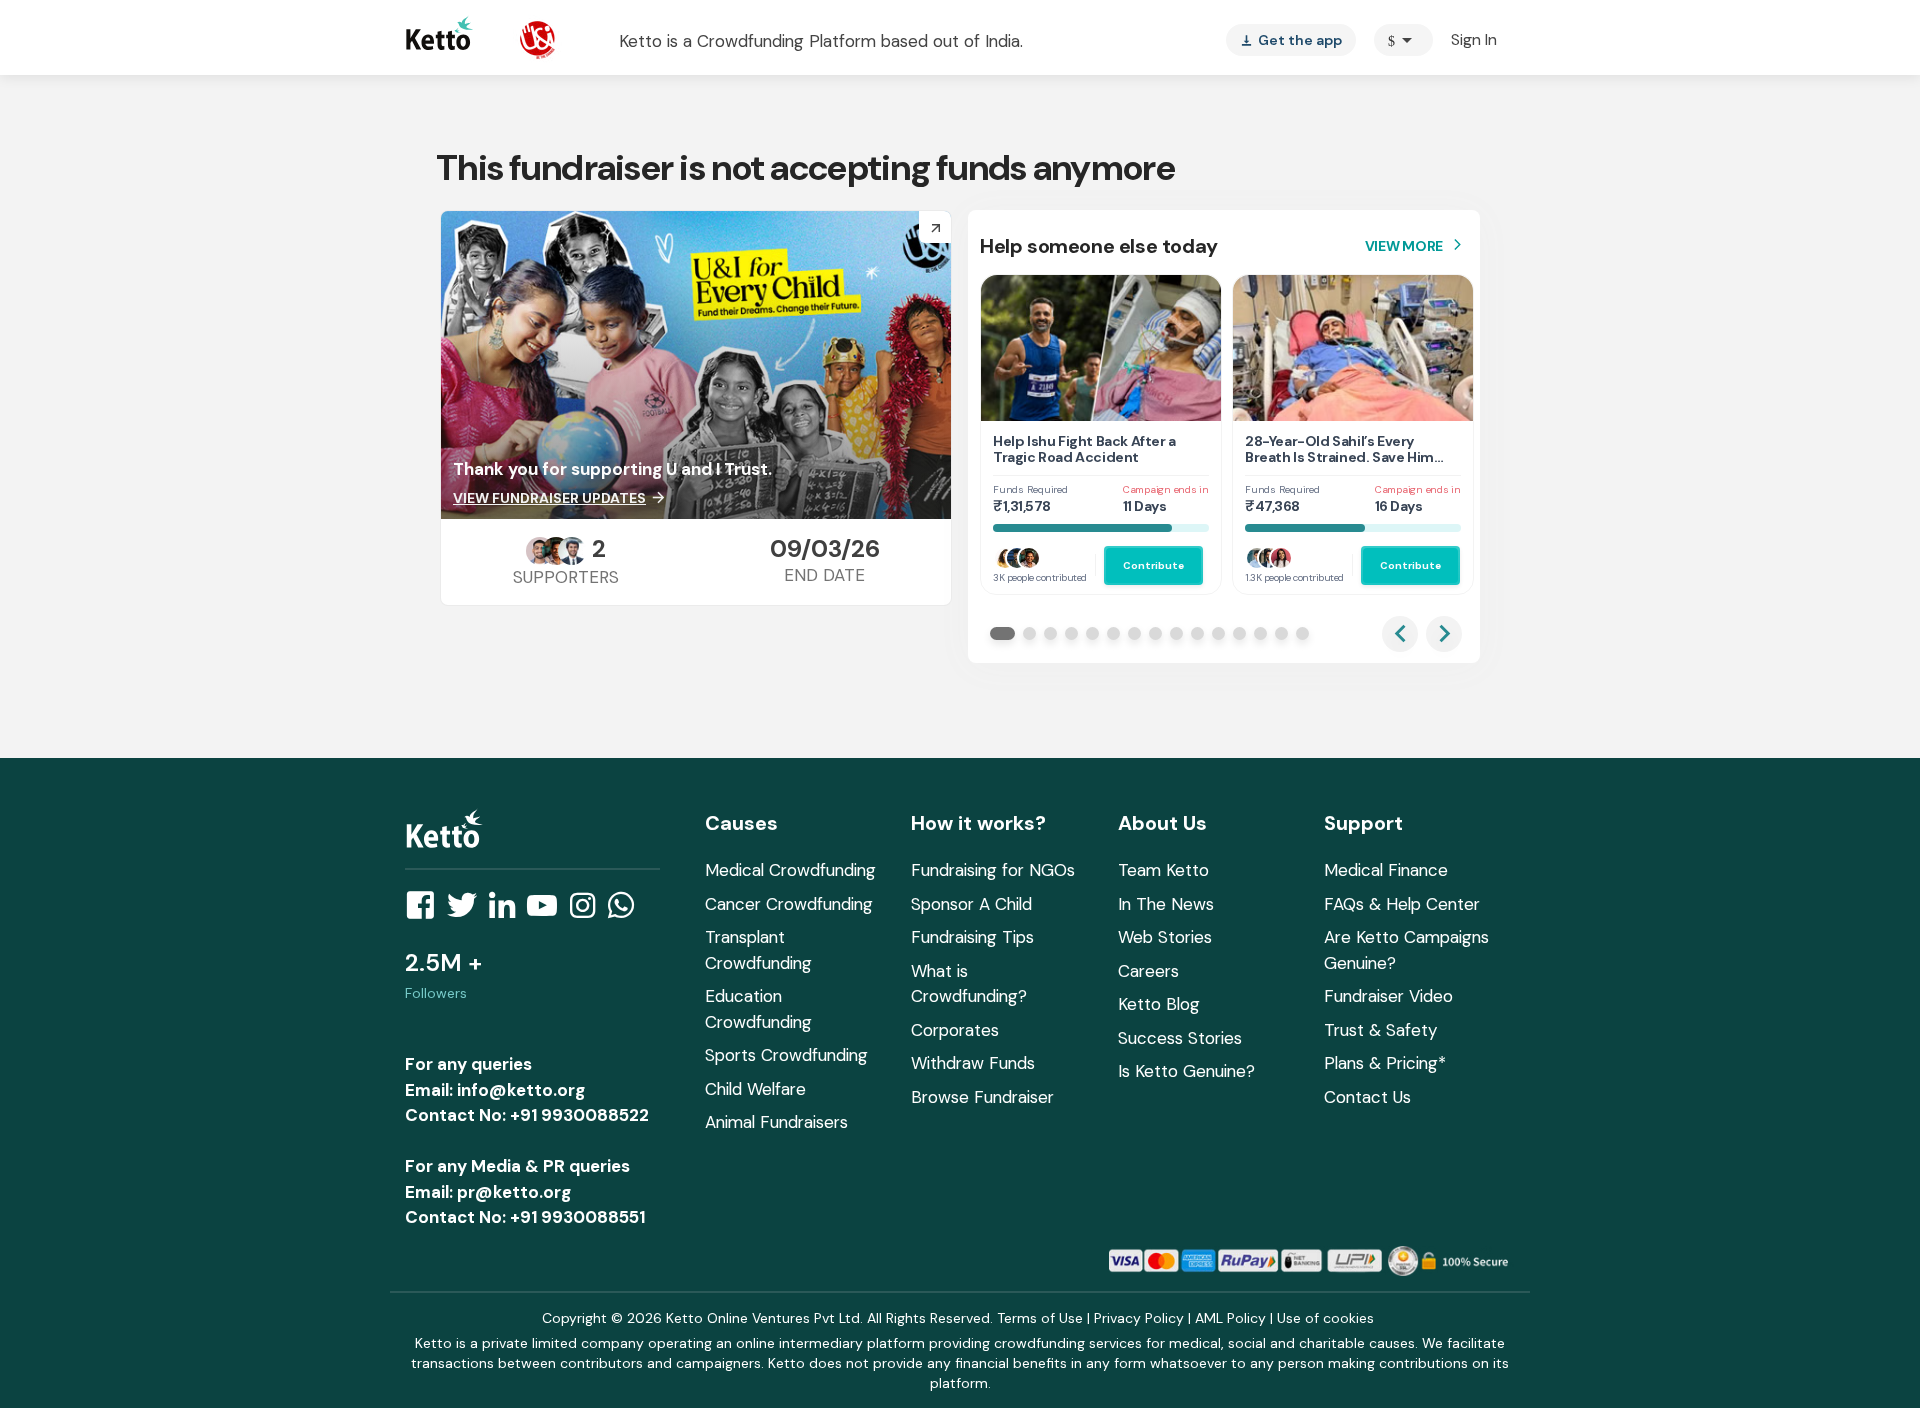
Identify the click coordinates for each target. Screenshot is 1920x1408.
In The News (1166, 904)
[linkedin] (508, 911)
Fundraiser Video (1388, 996)
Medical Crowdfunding (790, 870)
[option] (1403, 40)
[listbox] (1291, 40)
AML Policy (1230, 1318)
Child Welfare (755, 1089)
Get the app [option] (1291, 40)
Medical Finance (1386, 870)
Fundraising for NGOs (993, 870)
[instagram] (588, 911)
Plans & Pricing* (1385, 1063)
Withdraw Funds (973, 1063)
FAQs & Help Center (1402, 904)
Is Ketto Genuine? (1186, 1071)
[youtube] (548, 911)
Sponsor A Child (971, 904)
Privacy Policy (1139, 1318)
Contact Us (1367, 1097)
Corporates (955, 1030)
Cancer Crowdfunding (789, 904)
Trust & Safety (1380, 1030)
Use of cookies (1325, 1318)
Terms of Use (1040, 1318)
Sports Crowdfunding (786, 1055)
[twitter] (468, 911)
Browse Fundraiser (982, 1097)
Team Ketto (1163, 870)
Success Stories (1180, 1038)
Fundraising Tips (972, 937)
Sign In (1474, 39)
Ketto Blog (1159, 1004)
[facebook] (426, 911)
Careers (1148, 971)
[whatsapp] (627, 911)
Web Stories (1165, 937)
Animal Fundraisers (776, 1122)
